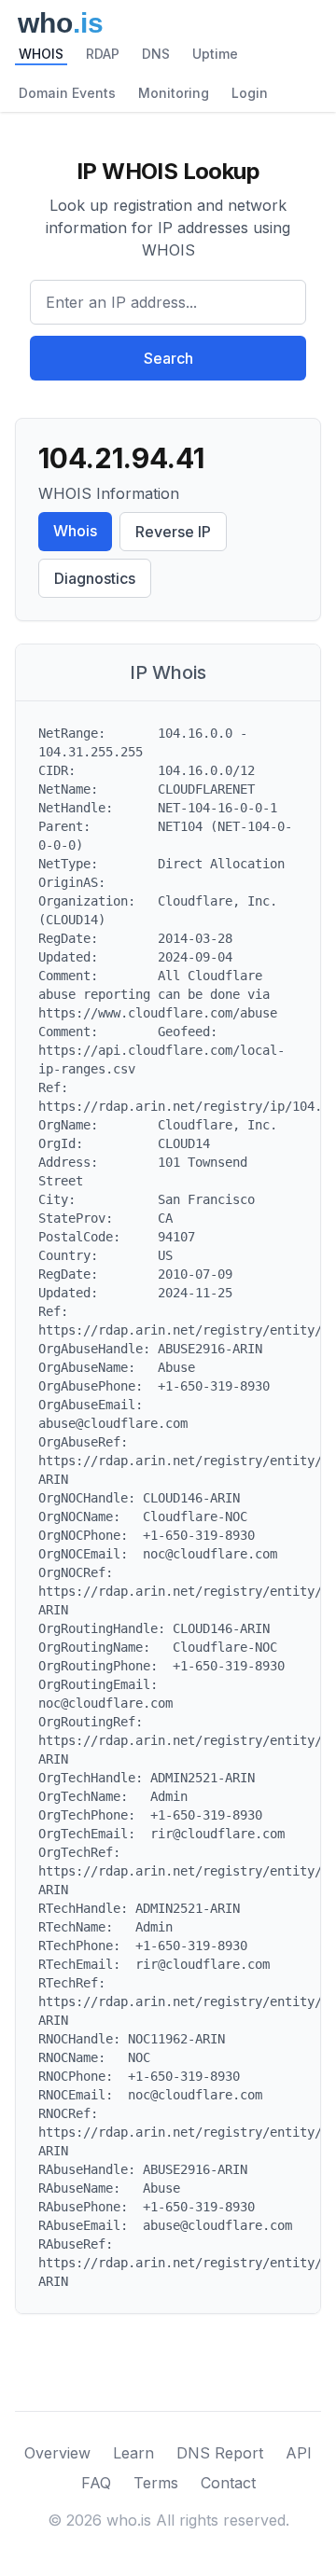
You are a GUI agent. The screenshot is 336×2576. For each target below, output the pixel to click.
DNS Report (220, 2453)
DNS (156, 54)
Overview (57, 2453)
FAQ (96, 2483)
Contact (228, 2483)
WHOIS (41, 54)
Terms (156, 2483)
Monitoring (174, 93)
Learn (133, 2453)
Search (168, 358)
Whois (75, 531)
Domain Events (67, 93)
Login (250, 93)
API (299, 2453)
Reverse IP (173, 532)
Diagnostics (95, 578)
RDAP (103, 54)
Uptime (215, 54)
